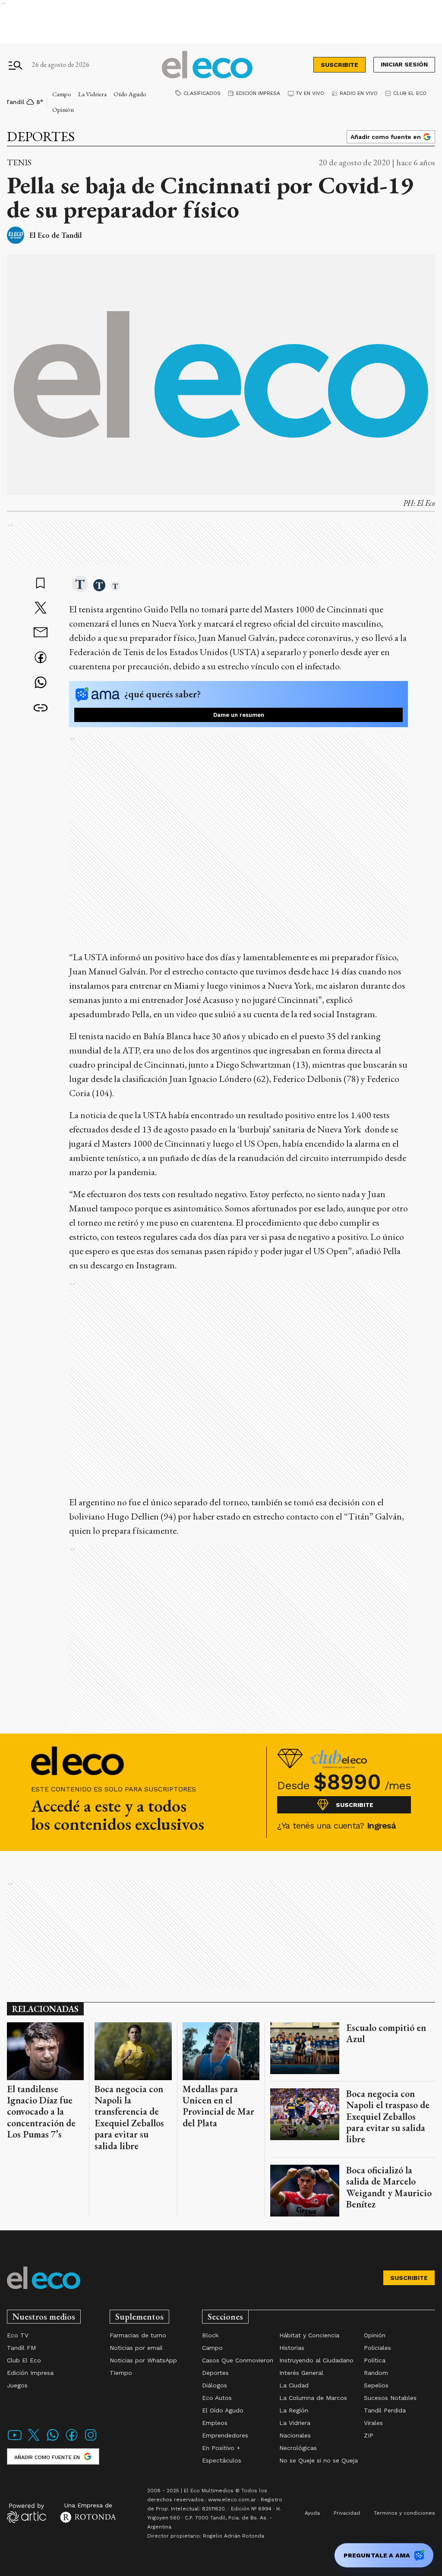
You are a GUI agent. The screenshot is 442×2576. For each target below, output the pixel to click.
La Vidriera (92, 94)
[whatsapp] (41, 683)
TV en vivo (310, 93)
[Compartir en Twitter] (41, 609)
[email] (41, 633)
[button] (80, 585)
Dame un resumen (239, 715)
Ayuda (312, 2513)
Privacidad (347, 2513)
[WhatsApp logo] (53, 2440)
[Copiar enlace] (41, 708)
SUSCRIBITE (339, 65)
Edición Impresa (258, 93)
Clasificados (202, 93)
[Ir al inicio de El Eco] (207, 65)
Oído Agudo (130, 94)
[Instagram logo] (91, 2440)
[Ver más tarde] (41, 584)
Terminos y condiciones (404, 2513)
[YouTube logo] (15, 2440)
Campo (62, 94)
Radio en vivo (359, 93)
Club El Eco (410, 93)
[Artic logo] (27, 2513)
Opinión (63, 109)
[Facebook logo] (72, 2440)
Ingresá (381, 1826)
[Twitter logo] (34, 2440)
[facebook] (41, 658)
